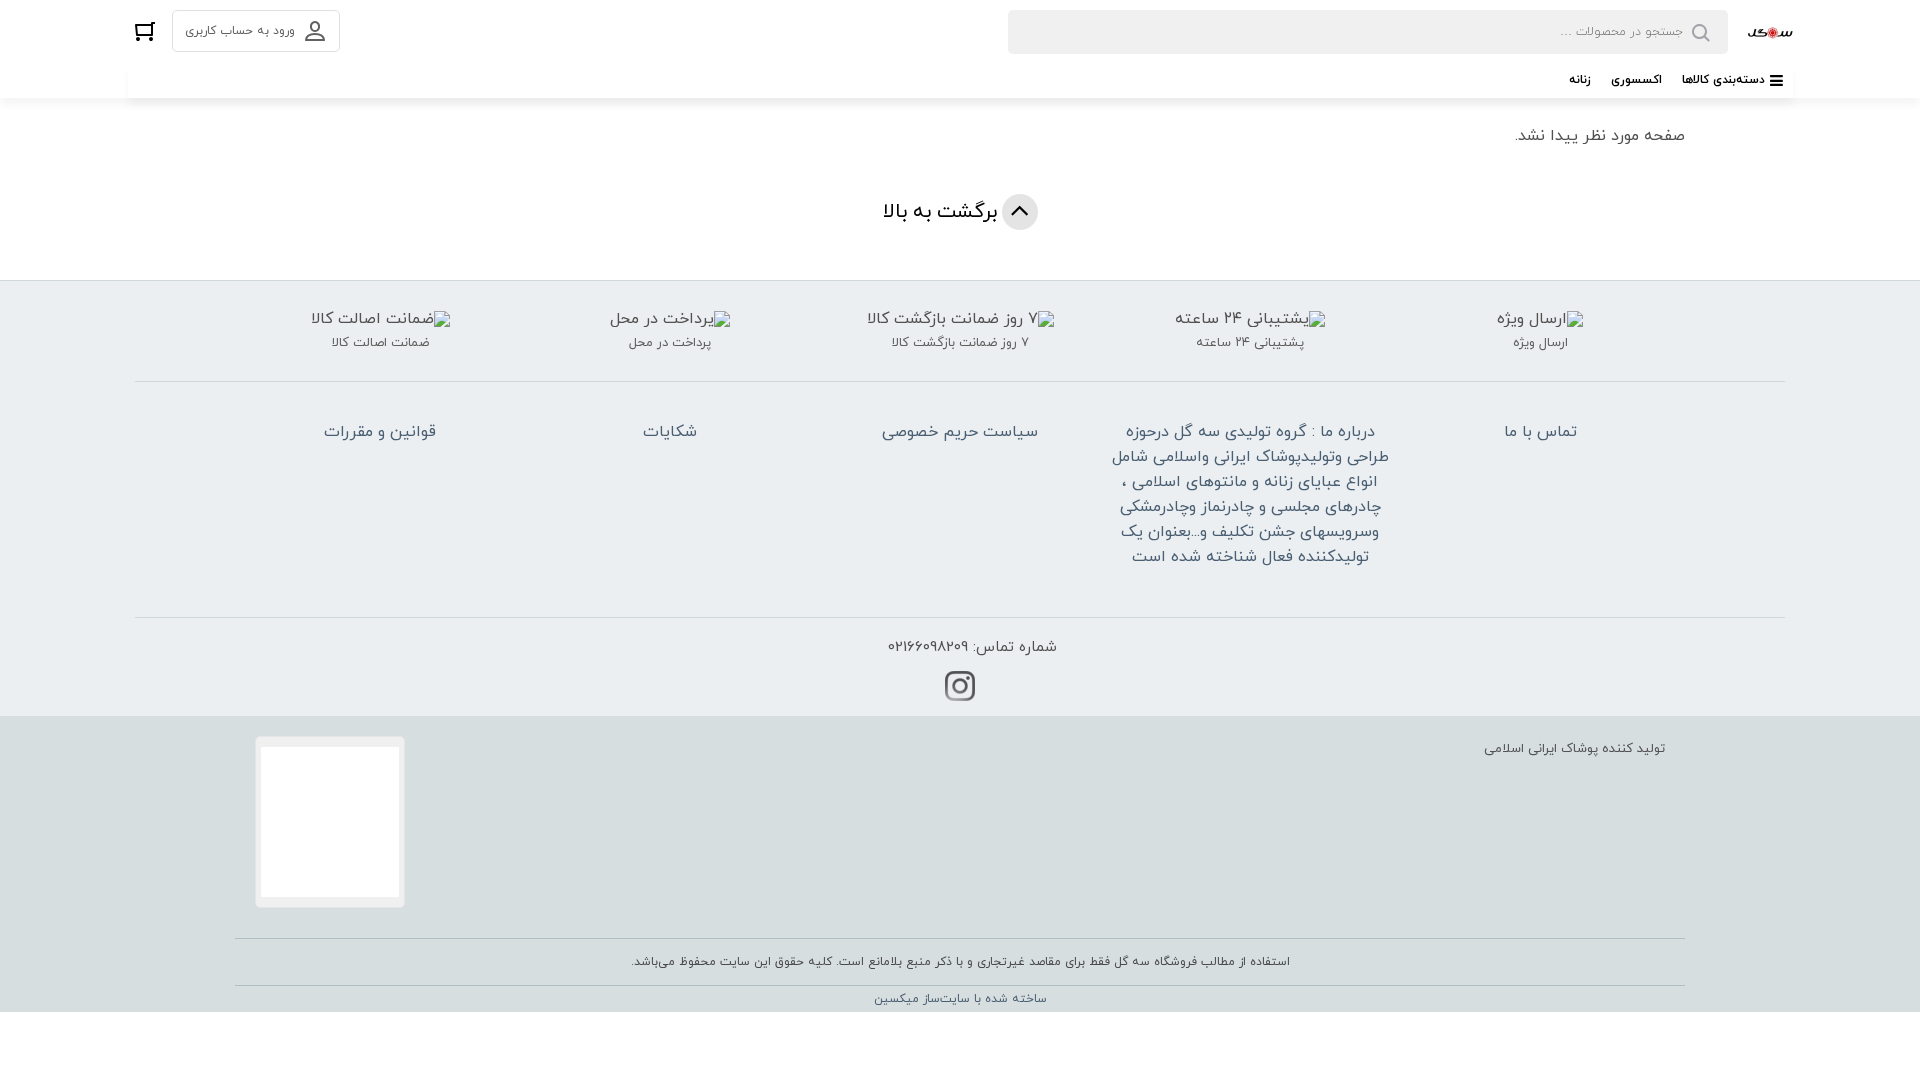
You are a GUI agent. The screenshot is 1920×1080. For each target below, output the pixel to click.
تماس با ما (1540, 432)
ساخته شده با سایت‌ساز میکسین (960, 999)
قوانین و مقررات (380, 432)
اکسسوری (1636, 80)
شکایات (670, 432)
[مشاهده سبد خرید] (145, 30)
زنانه (1580, 80)
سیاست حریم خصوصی (960, 432)
